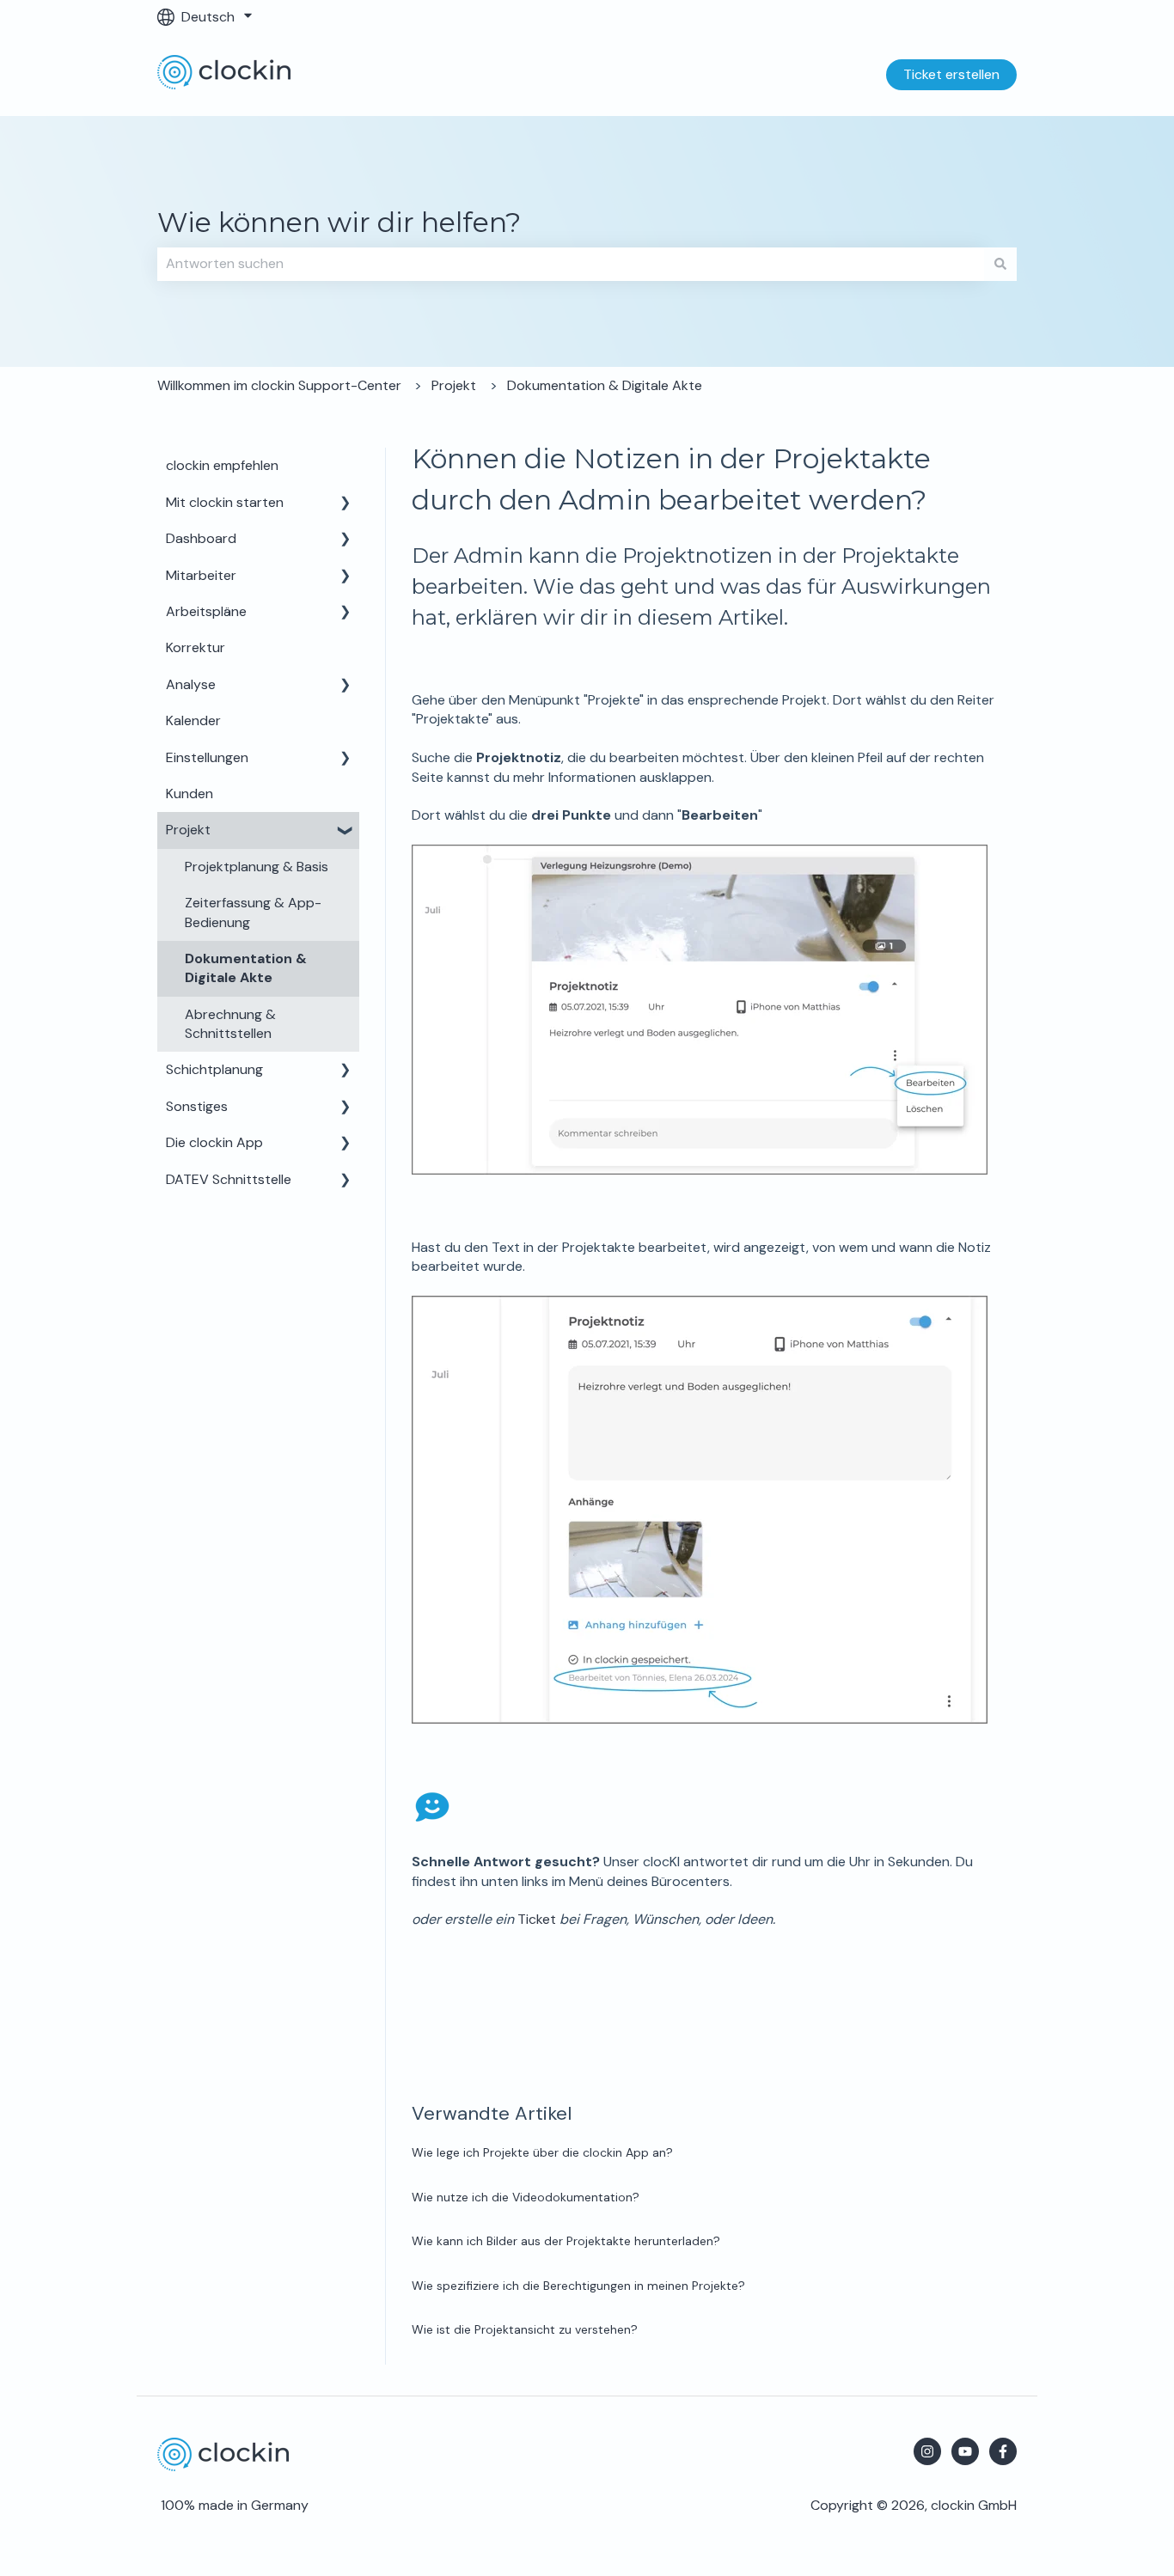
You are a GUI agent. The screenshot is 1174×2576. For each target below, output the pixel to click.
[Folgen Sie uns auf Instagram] (927, 2451)
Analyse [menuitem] (191, 684)
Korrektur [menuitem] (196, 647)
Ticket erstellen (951, 74)
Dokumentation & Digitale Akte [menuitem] (246, 968)
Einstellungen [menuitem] (207, 757)
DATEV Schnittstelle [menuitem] (229, 1179)
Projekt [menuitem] (188, 830)
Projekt (454, 385)
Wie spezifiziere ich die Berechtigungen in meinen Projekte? (578, 2286)
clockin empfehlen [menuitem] (222, 465)
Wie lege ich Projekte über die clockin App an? (542, 2152)
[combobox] (571, 264)
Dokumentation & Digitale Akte (605, 385)
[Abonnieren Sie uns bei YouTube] (965, 2451)
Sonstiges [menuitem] (197, 1106)
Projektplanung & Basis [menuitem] (257, 867)
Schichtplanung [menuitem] (214, 1069)
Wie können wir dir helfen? (339, 222)
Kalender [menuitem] (193, 720)
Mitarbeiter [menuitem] (201, 575)
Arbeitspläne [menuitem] (206, 611)
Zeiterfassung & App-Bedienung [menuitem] (253, 912)
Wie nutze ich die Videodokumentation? (526, 2197)
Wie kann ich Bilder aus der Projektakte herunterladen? (566, 2241)
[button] (345, 504)
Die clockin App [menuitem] (214, 1142)
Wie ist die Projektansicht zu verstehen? (525, 2329)
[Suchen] (1000, 264)
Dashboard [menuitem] (201, 538)
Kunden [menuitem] (190, 794)
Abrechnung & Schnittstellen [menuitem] (230, 1024)
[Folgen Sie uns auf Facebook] (1003, 2451)
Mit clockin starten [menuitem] (225, 502)
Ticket (537, 1919)
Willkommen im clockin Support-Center (279, 385)
